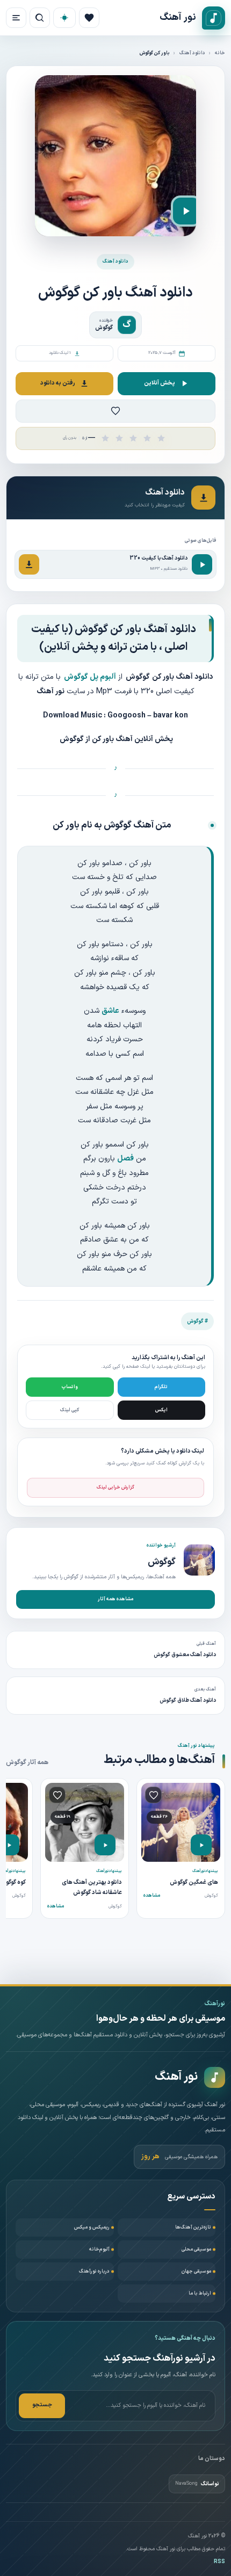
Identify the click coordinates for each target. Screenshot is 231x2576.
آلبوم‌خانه (99, 2250)
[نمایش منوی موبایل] (16, 18)
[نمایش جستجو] (40, 18)
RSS (219, 2562)
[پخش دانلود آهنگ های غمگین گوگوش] (201, 1845)
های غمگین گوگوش (194, 1882)
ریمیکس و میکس (92, 2227)
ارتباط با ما (200, 2294)
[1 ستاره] (105, 438)
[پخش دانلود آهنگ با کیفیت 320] (202, 564)
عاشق (110, 1011)
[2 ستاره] (119, 438)
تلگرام (161, 1387)
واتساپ (70, 1387)
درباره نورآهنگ (94, 2272)
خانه (220, 53)
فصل (125, 1159)
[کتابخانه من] (89, 18)
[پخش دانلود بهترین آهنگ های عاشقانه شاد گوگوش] (105, 1845)
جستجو (42, 2405)
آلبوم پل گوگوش (90, 677)
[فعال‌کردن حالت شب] (64, 18)
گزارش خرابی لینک (115, 1487)
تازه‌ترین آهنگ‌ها (193, 2227)
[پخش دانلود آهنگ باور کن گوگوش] (186, 211)
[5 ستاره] (161, 438)
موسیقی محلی (196, 2250)
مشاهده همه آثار (115, 1599)
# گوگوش (197, 1321)
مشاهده (152, 1896)
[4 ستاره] (147, 438)
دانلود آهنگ (192, 53)
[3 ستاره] (133, 438)
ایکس (161, 1410)
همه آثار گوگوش (27, 1762)
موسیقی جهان (196, 2272)
